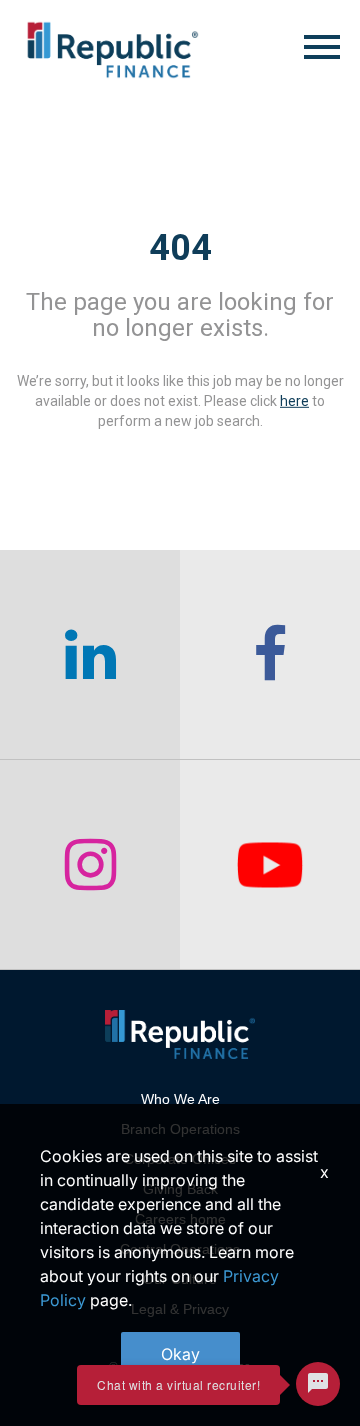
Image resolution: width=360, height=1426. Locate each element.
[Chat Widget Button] (318, 1384)
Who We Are (180, 1099)
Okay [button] (180, 1354)
